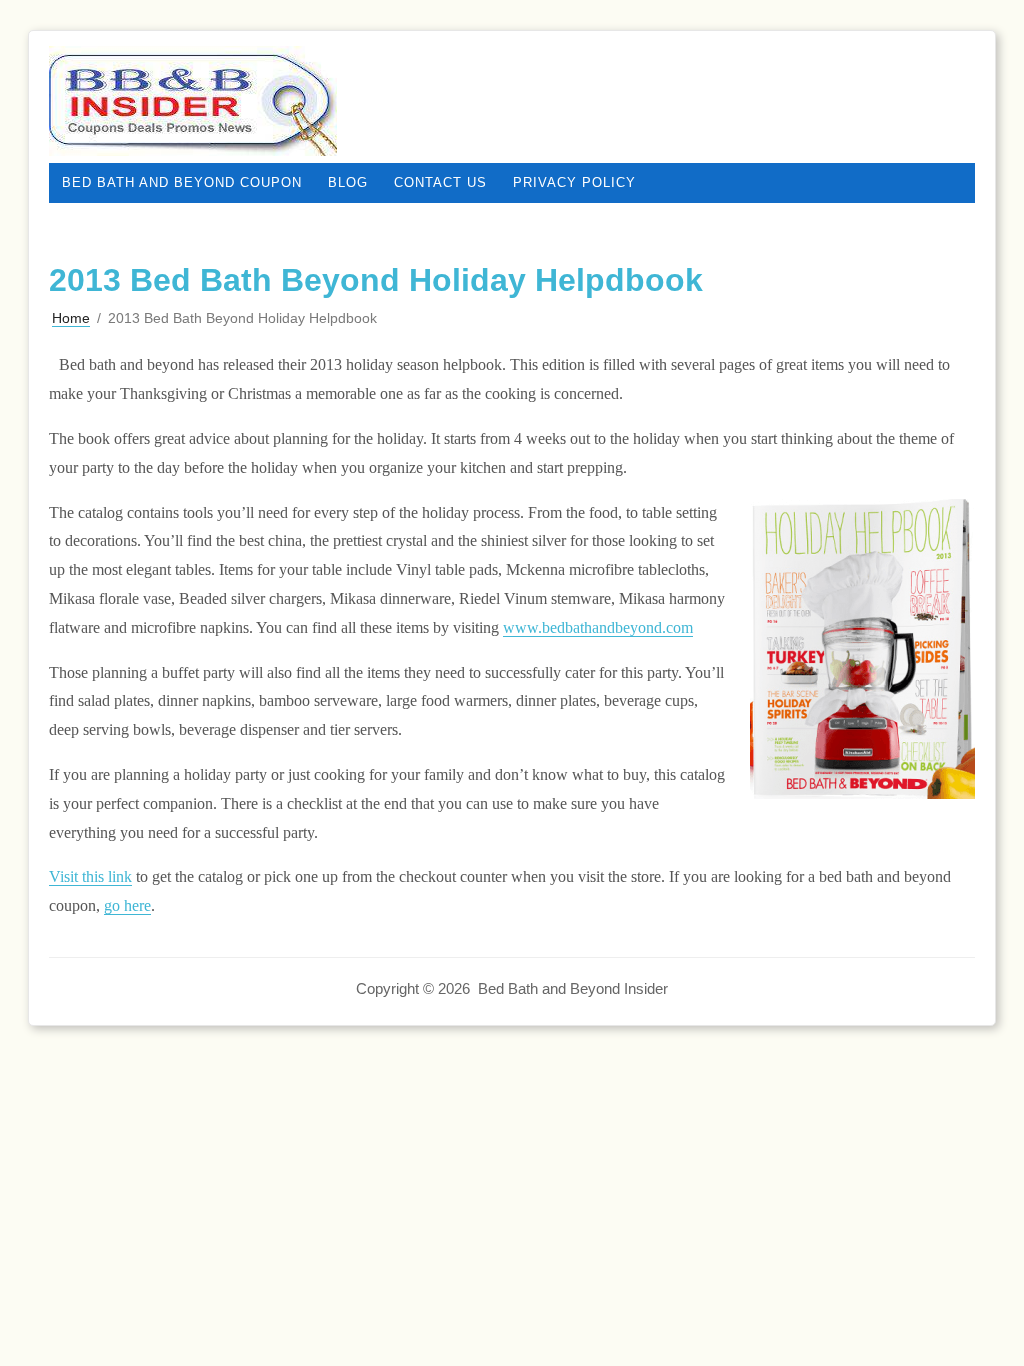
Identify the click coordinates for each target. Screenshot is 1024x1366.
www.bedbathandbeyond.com (598, 627)
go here (127, 905)
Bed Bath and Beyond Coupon (182, 182)
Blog (348, 182)
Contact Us (440, 182)
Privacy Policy (574, 182)
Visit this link (90, 876)
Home (71, 318)
